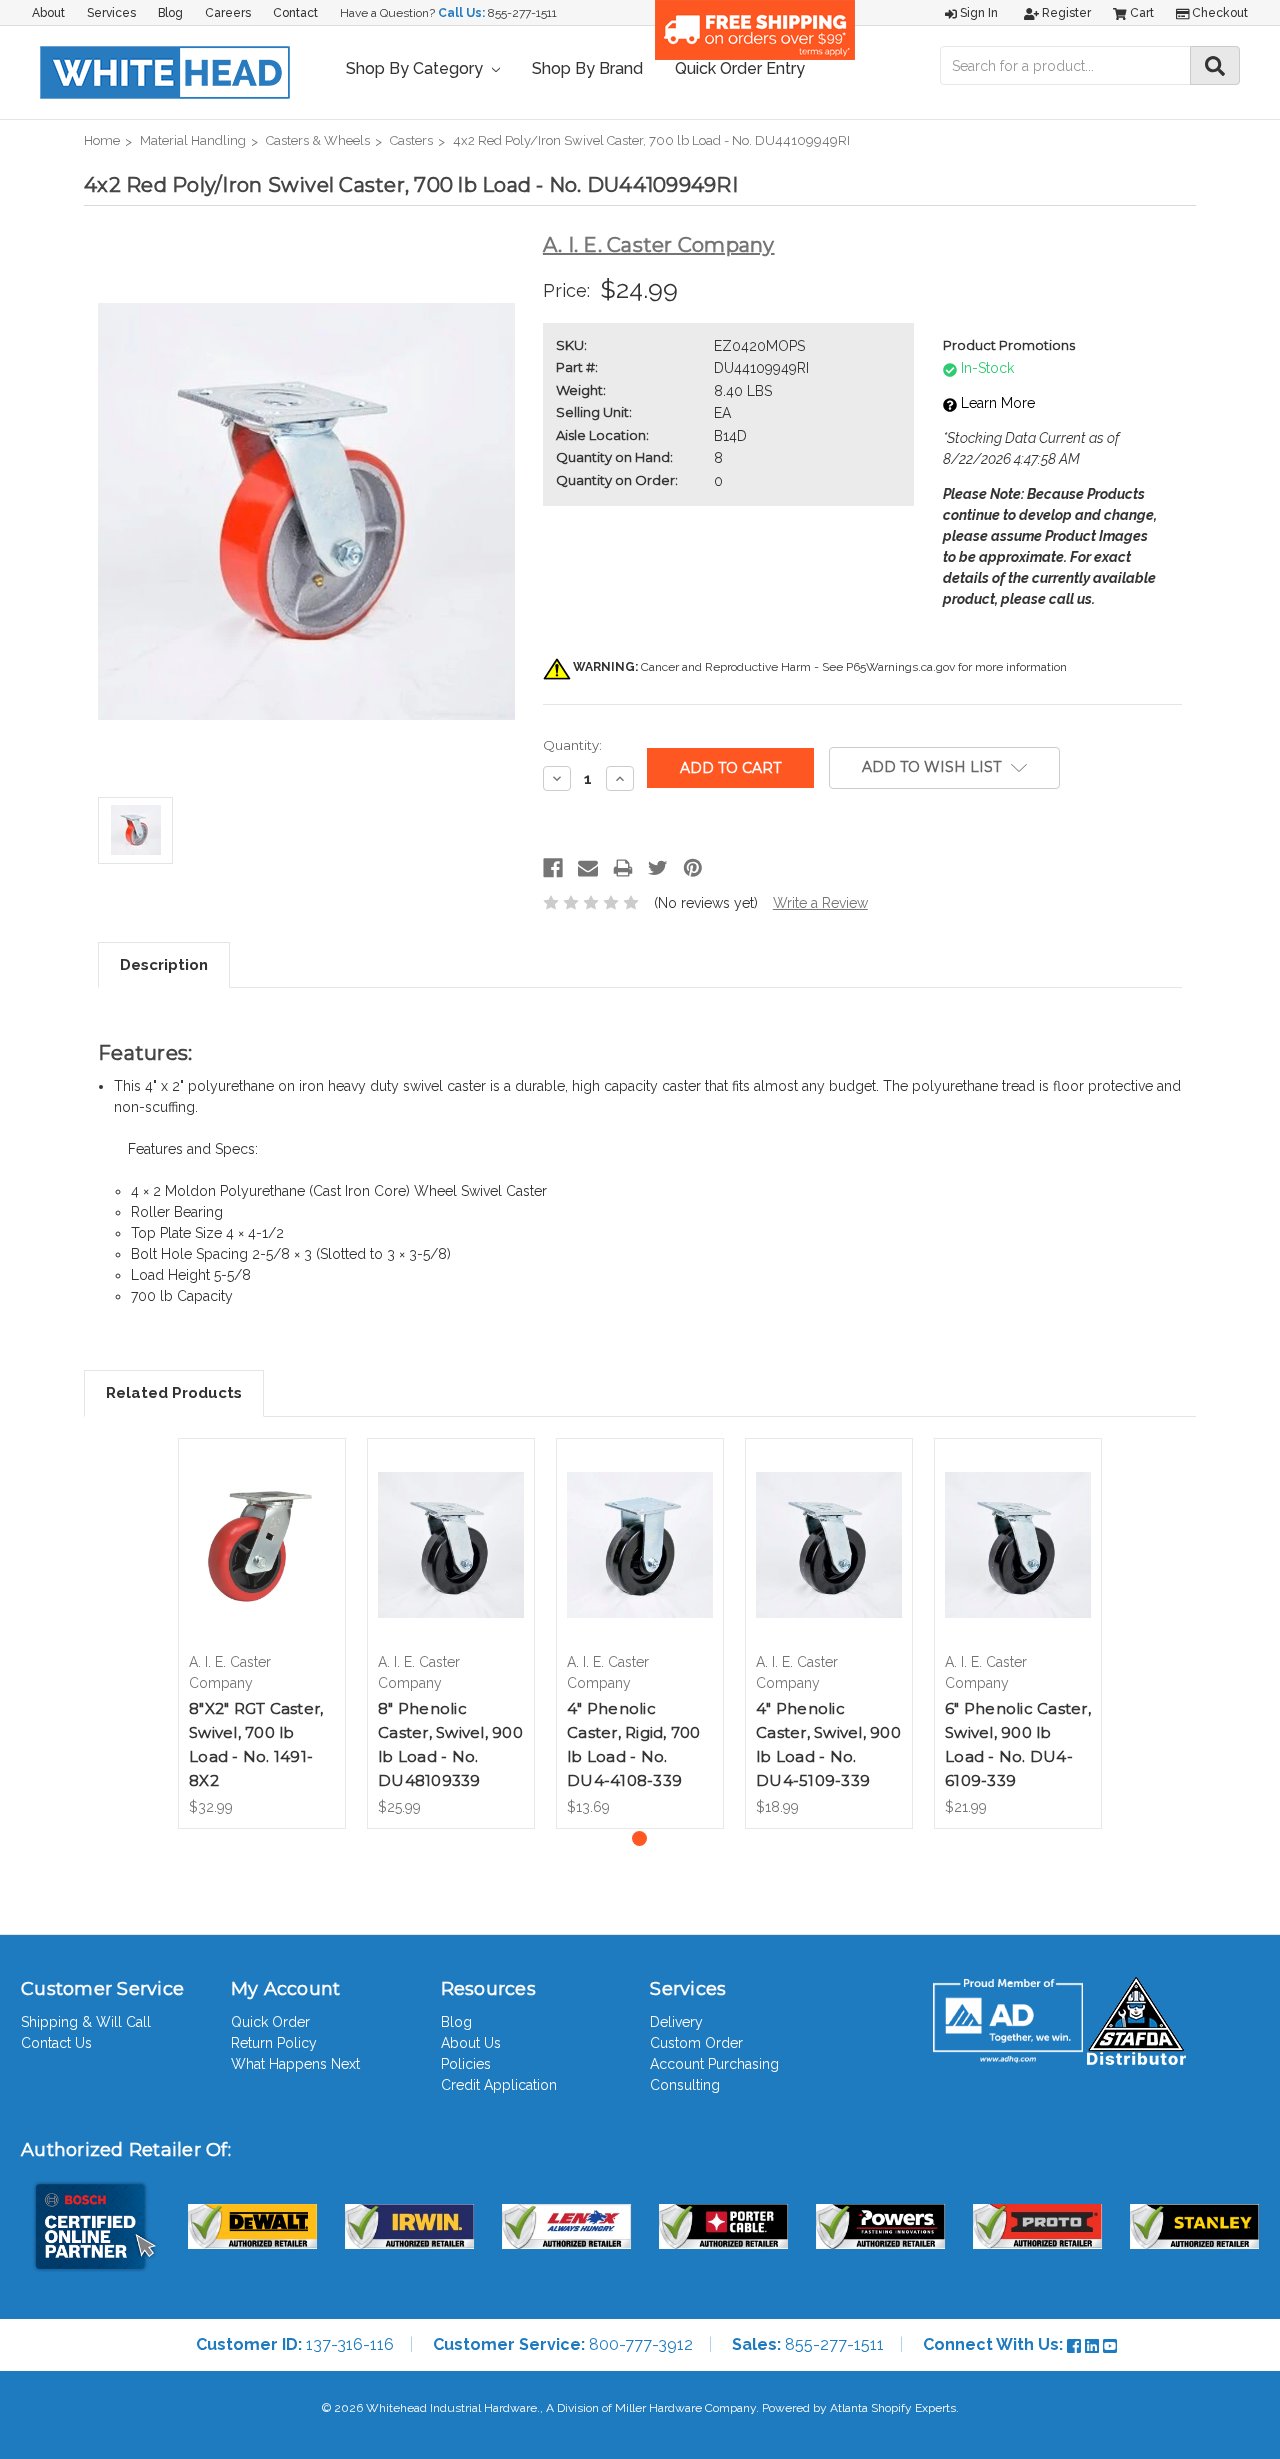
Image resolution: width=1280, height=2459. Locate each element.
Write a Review (820, 903)
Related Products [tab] (174, 1393)
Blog (170, 13)
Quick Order (270, 2022)
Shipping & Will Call (86, 2022)
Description (164, 965)
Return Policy (274, 2043)
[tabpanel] (262, 1633)
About (48, 13)
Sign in (977, 13)
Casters (411, 140)
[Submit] (1215, 65)
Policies (466, 2064)
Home (102, 140)
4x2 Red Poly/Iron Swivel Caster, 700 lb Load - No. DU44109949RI (651, 140)
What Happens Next (295, 2064)
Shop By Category (416, 68)
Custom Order (696, 2043)
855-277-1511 (522, 13)
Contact (295, 13)
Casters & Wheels (318, 140)
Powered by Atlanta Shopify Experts (859, 2408)
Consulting (685, 2085)
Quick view (262, 1527)
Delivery (676, 2022)
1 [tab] (639, 1838)
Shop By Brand (587, 68)
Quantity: (572, 745)
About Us (471, 2043)
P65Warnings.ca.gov (900, 667)
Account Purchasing (714, 2064)
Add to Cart (262, 1562)
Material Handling (193, 140)
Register (1065, 13)
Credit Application (499, 2085)
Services (111, 13)
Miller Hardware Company (685, 2408)
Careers (228, 13)
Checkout (1218, 13)
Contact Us (56, 2043)
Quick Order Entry (740, 68)
